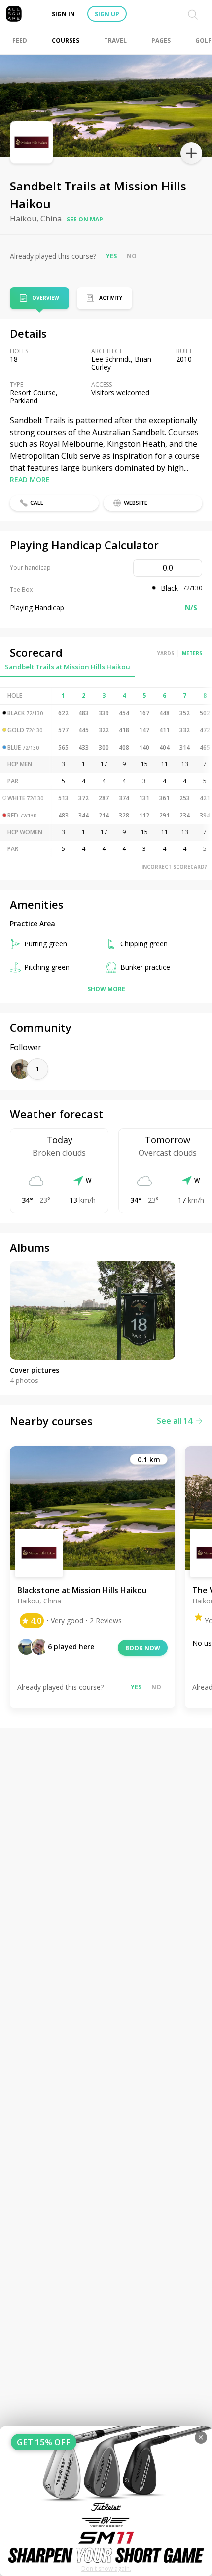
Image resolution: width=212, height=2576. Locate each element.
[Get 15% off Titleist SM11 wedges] (106, 2501)
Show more (106, 989)
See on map (85, 219)
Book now (143, 1648)
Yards (166, 653)
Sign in (63, 14)
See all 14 (175, 1421)
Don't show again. (106, 2568)
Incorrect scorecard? (174, 867)
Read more (30, 480)
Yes (111, 256)
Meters (192, 653)
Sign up (107, 14)
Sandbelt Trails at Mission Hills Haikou (68, 667)
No (132, 256)
